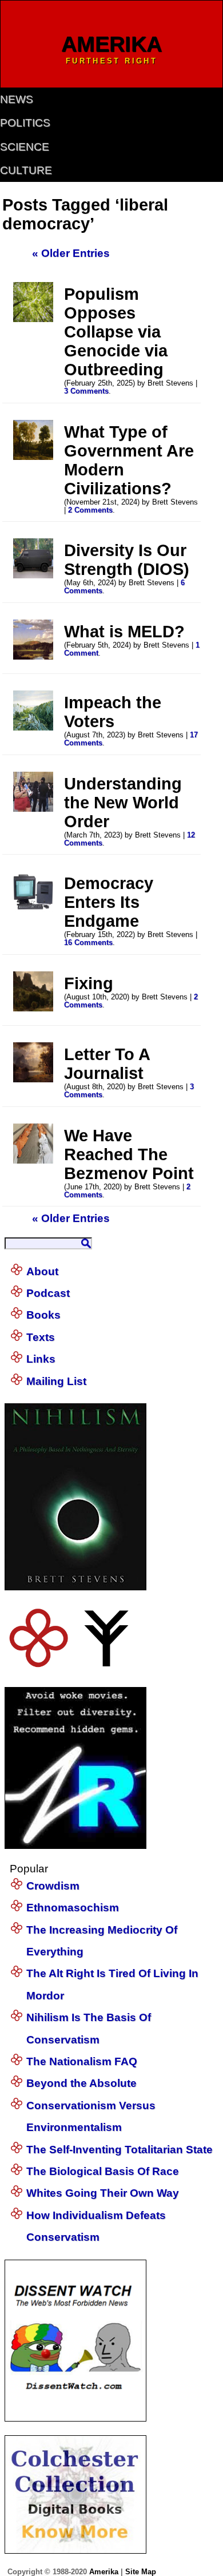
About (42, 1271)
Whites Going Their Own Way (103, 2193)
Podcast (48, 1293)
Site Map (141, 2572)
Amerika (104, 2572)
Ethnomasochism (73, 1908)
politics (25, 123)
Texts (41, 1337)
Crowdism (53, 1886)
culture (26, 170)
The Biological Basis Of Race (103, 2171)
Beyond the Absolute (81, 2083)
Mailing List (56, 1381)
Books (43, 1315)
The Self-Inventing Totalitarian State (120, 2150)
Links (41, 1359)
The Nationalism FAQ (82, 2061)
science (25, 147)
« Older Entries (71, 253)
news (17, 99)
